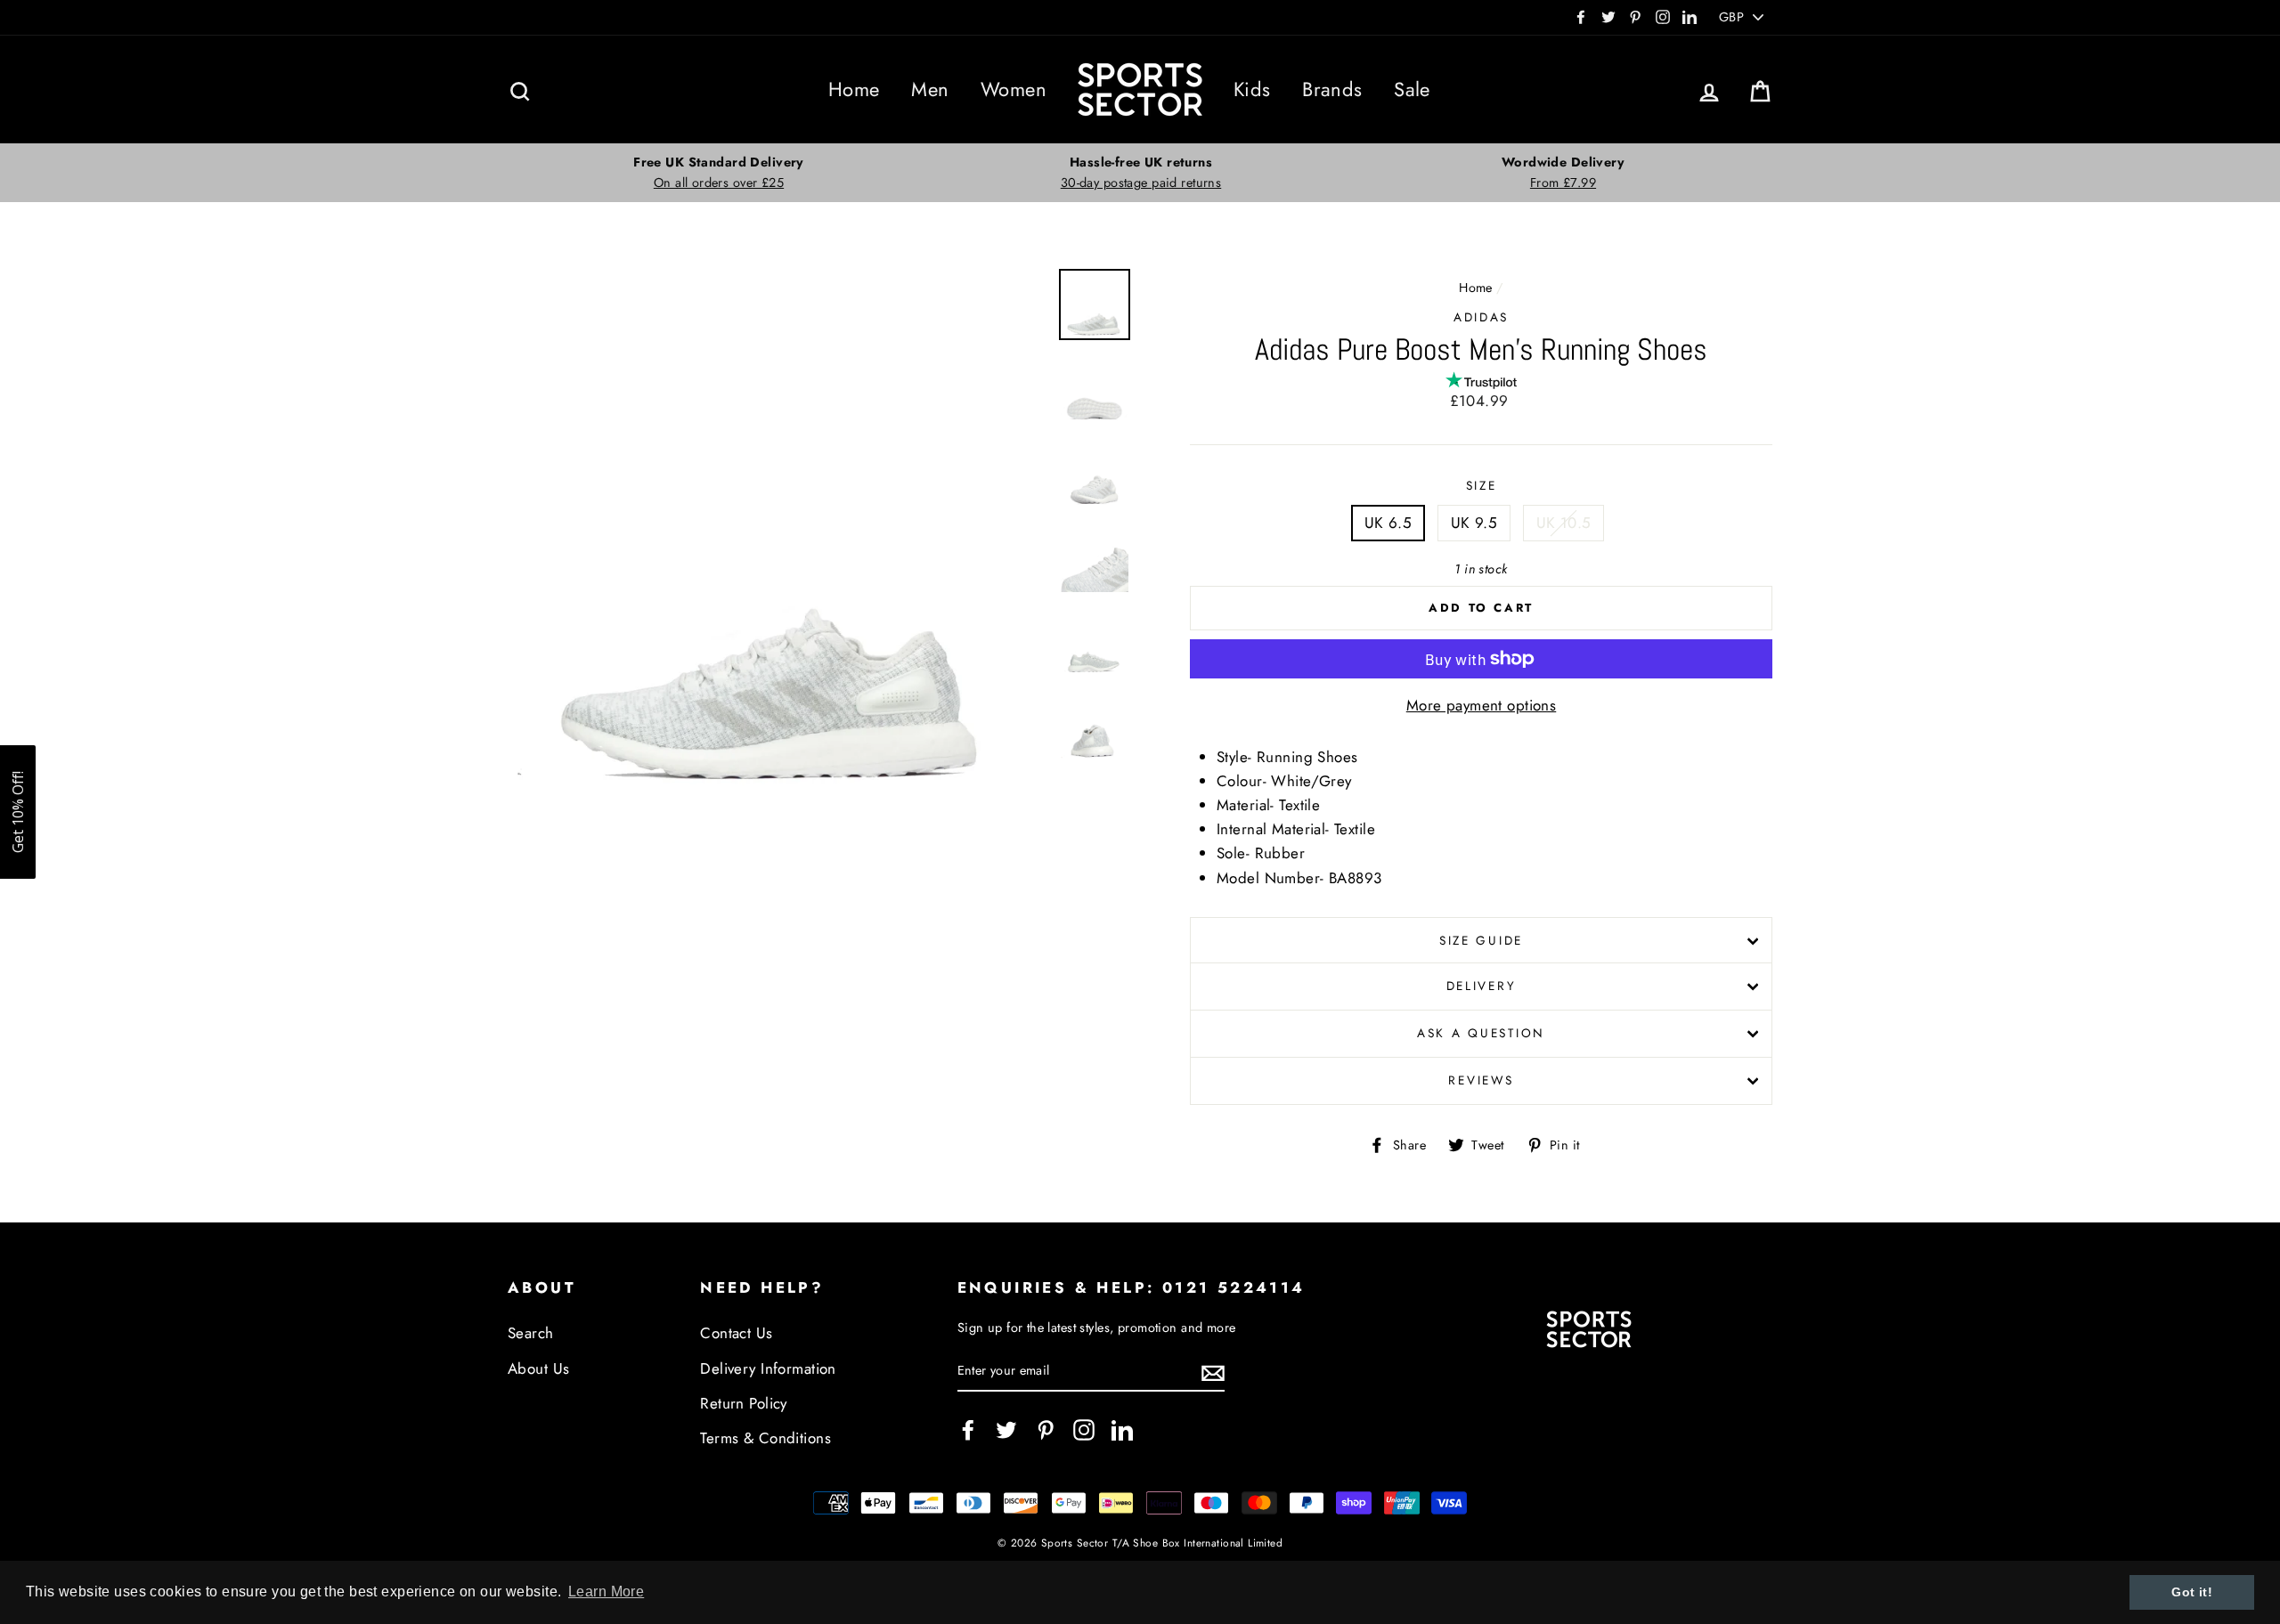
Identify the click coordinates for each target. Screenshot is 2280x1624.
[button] (18, 812)
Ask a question (1481, 1033)
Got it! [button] (2192, 1592)
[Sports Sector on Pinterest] (1046, 1429)
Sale (1412, 89)
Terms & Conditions (765, 1438)
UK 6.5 (1388, 523)
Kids (1252, 89)
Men (930, 89)
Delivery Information (768, 1368)
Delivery (1482, 986)
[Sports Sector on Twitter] (1006, 1429)
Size (1482, 485)
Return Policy (744, 1403)
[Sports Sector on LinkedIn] (1122, 1429)
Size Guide (1481, 940)
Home (854, 89)
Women (1014, 89)
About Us (538, 1368)
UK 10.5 (1564, 523)
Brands (1332, 89)
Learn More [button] (606, 1592)
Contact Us (736, 1333)
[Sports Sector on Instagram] (1084, 1429)
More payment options (1482, 705)
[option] (719, 173)
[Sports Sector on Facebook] (968, 1429)
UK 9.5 (1474, 523)
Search (531, 1333)
